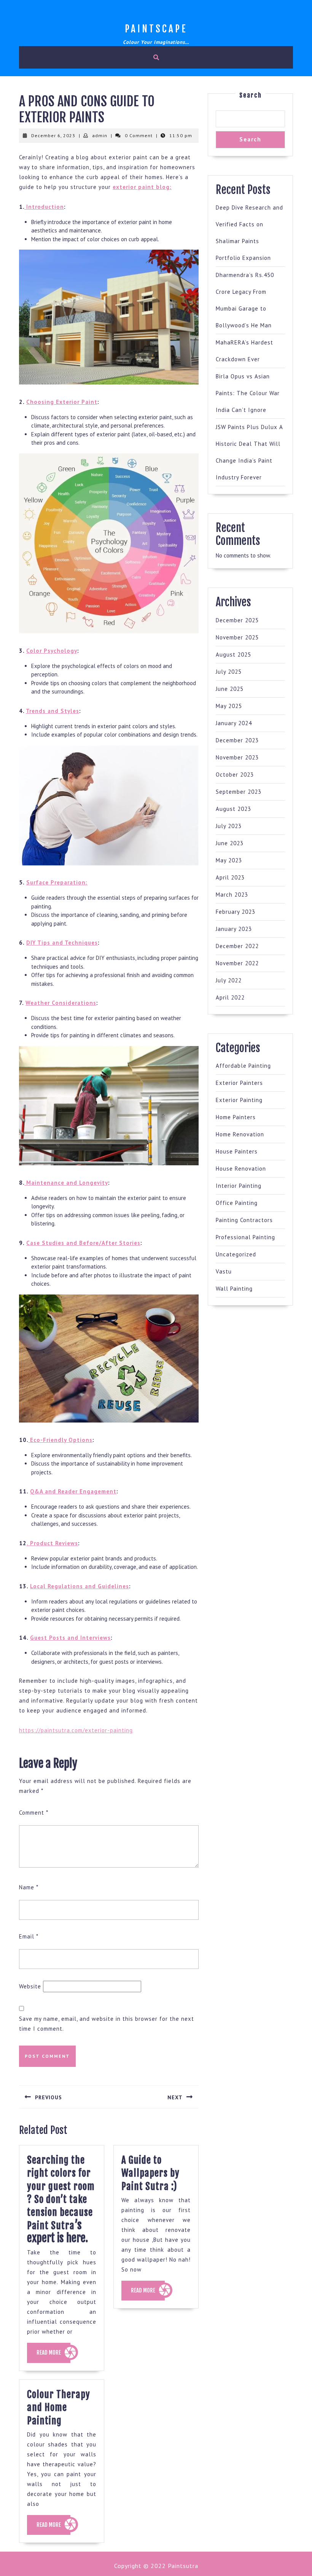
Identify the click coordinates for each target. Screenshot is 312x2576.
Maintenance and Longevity (66, 1183)
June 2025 (230, 689)
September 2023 (239, 792)
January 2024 (234, 723)
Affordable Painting (243, 1066)
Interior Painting (239, 1186)
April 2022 (230, 997)
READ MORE (53, 2356)
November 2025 (237, 637)
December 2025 (237, 620)
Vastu (224, 1271)
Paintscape (156, 29)
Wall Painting (234, 1289)
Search (251, 95)
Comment (34, 1813)
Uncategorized (236, 1254)
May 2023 (229, 860)
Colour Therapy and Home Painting (59, 2408)
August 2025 (233, 654)
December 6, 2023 (53, 135)
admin (100, 135)
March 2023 (232, 895)
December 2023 (237, 740)
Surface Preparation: (57, 882)
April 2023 (230, 877)
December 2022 (237, 946)
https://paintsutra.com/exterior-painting (76, 1730)
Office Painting (237, 1203)
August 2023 (233, 809)
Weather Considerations (61, 1003)
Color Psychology (52, 651)
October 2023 (235, 775)
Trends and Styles (53, 711)
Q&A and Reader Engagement (73, 1491)
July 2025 (229, 672)
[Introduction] (25, 207)
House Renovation (241, 1169)
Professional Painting (245, 1237)
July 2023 (229, 826)
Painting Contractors (244, 1220)
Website (30, 1986)
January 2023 (234, 929)
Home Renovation (240, 1134)
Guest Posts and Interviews (70, 1638)
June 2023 (230, 843)
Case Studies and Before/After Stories (83, 1243)
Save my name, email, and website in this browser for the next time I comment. (107, 2024)
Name (29, 1887)
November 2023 (237, 757)
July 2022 (229, 980)
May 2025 (229, 706)
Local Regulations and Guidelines (80, 1586)
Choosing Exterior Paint (62, 402)
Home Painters (236, 1117)
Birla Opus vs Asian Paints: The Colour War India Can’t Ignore (248, 393)
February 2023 (236, 912)
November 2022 (237, 963)
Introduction (45, 207)
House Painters (237, 1151)
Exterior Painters (239, 1083)
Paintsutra (182, 2566)
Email (29, 1936)
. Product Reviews (52, 1543)
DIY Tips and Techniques (62, 943)
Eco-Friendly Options (60, 1440)
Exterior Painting (239, 1100)
